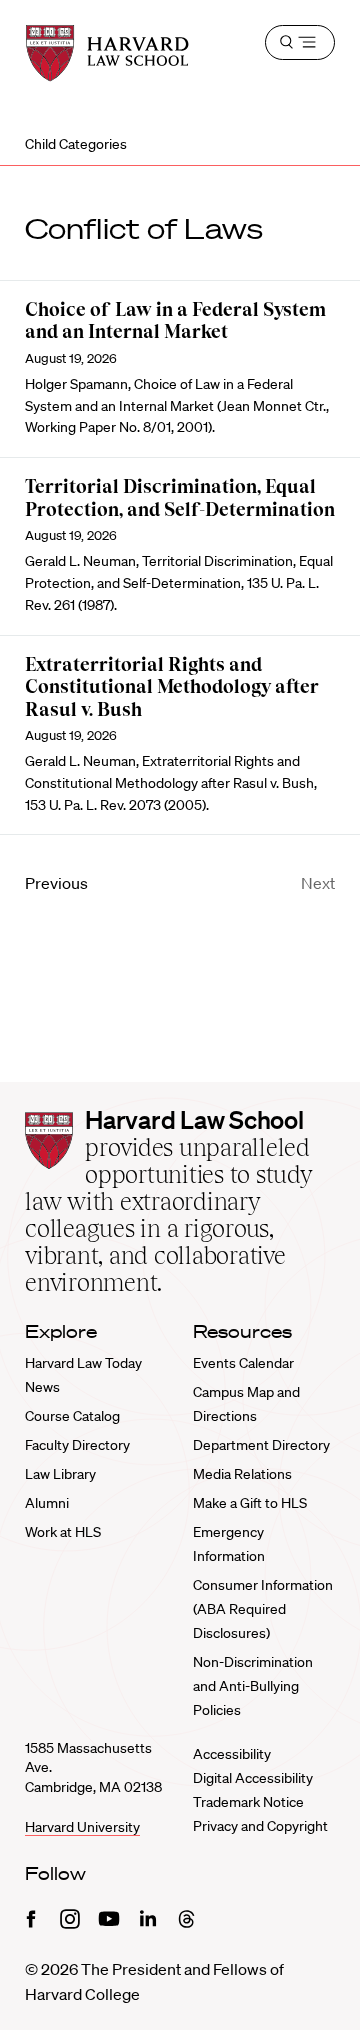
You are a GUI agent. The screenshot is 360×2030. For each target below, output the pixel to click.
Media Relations (242, 1474)
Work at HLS (63, 1532)
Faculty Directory (77, 1445)
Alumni (47, 1503)
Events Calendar (243, 1363)
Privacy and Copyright (260, 1826)
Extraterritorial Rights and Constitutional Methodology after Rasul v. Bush (172, 687)
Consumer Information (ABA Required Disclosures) (263, 1609)
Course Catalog (72, 1416)
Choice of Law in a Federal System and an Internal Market (175, 321)
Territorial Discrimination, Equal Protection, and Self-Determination (180, 498)
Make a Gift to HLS (250, 1503)
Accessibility (232, 1754)
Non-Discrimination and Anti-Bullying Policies (253, 1686)
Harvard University (82, 1827)
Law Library (60, 1474)
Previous (56, 883)
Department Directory (261, 1445)
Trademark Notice (248, 1802)
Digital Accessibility (253, 1778)
